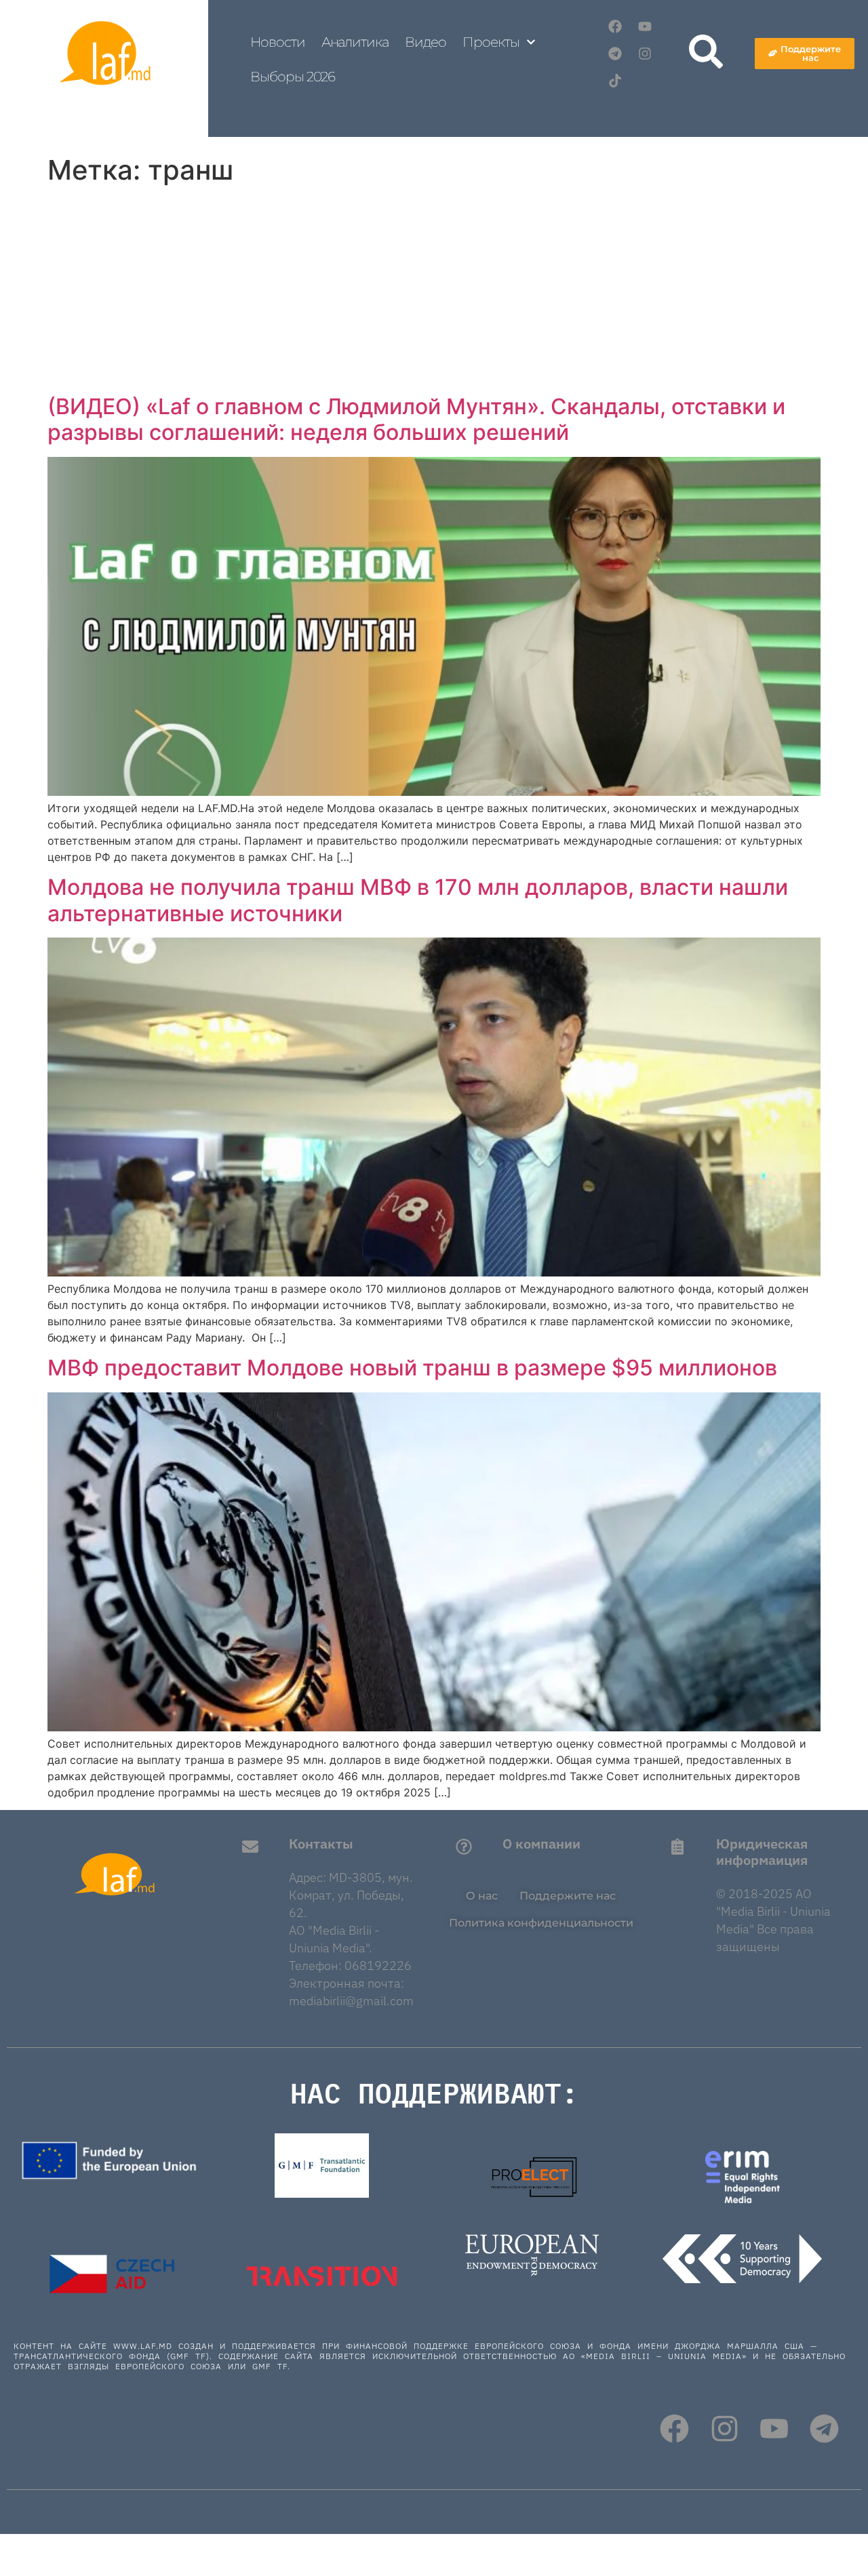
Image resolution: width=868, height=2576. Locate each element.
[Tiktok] (615, 81)
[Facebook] (615, 26)
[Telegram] (615, 54)
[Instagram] (645, 54)
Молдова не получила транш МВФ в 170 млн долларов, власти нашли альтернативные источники (418, 900)
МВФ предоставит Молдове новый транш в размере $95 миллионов (412, 1368)
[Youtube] (645, 26)
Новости (277, 42)
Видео (426, 42)
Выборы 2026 (293, 77)
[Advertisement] (434, 292)
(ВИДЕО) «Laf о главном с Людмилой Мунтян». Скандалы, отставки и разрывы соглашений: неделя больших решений (416, 419)
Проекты (491, 42)
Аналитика (355, 42)
